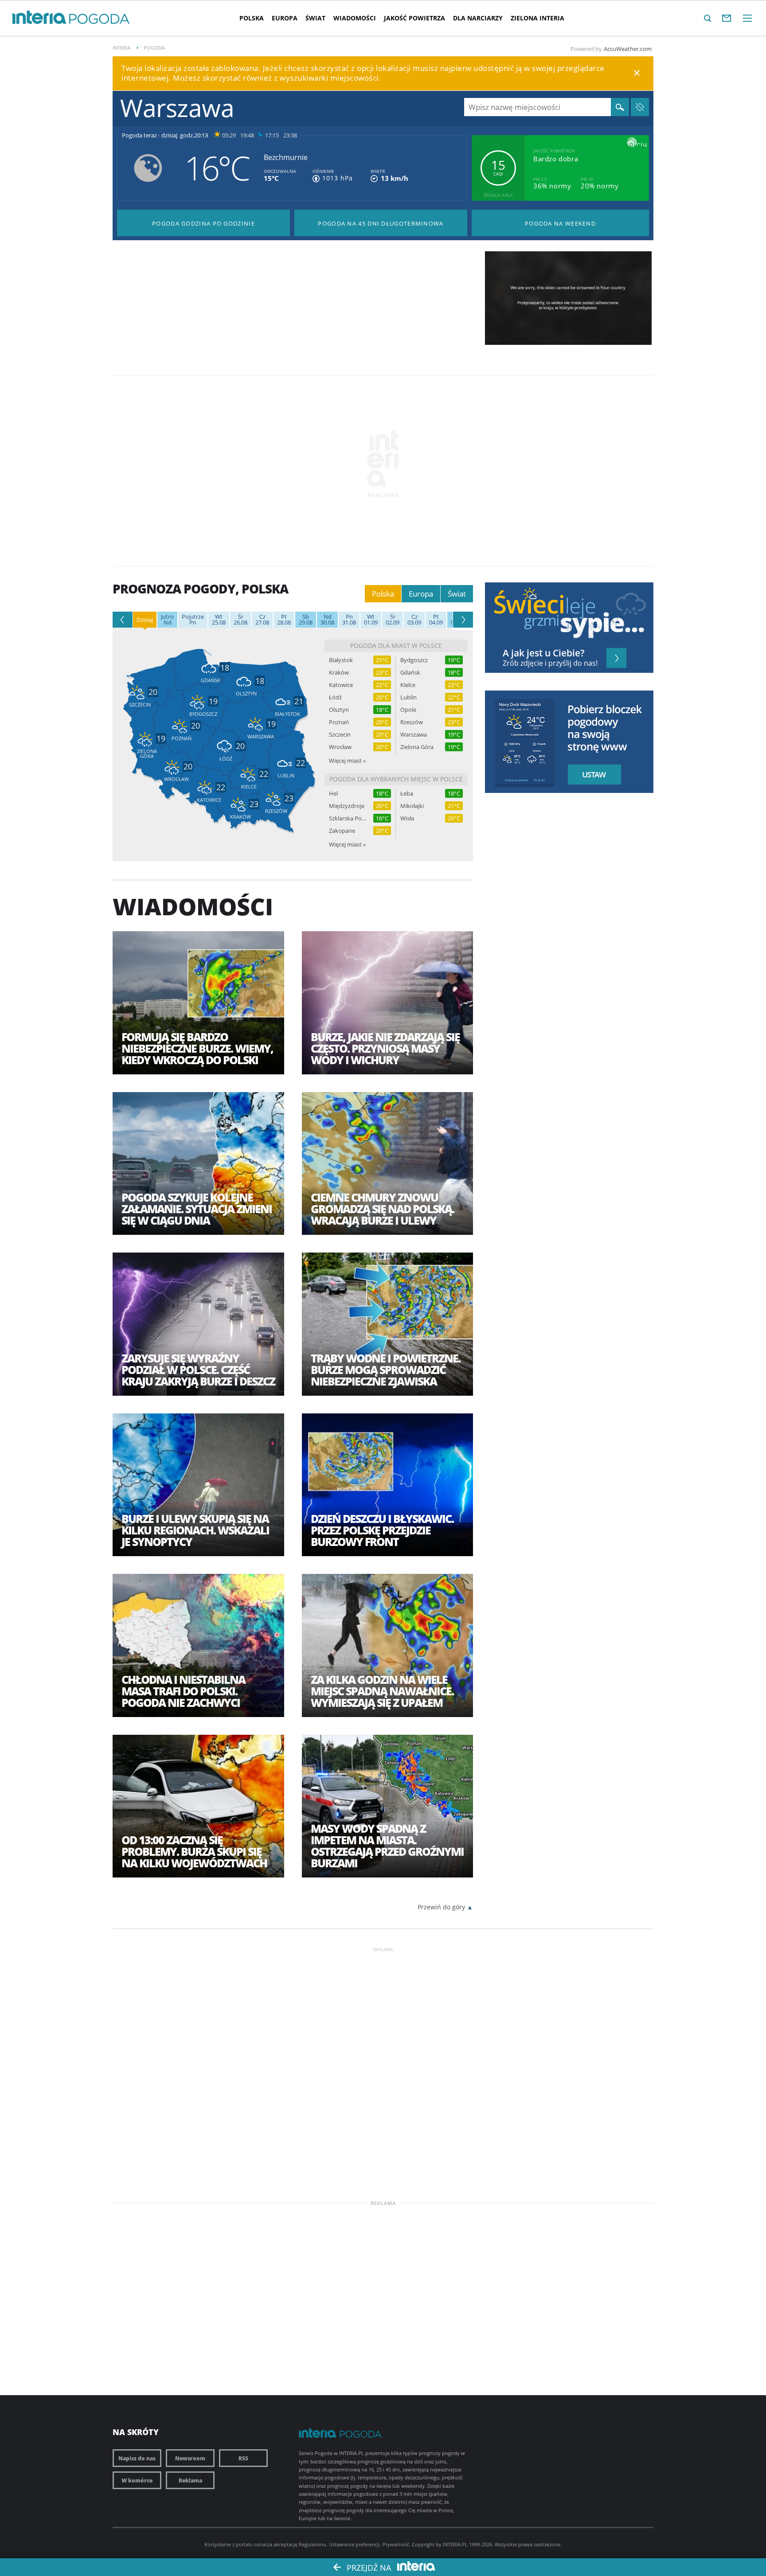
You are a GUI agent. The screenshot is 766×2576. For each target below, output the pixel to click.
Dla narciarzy (478, 18)
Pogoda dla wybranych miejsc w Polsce (396, 779)
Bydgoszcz (414, 660)
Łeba (407, 794)
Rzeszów (412, 722)
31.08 (349, 620)
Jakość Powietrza (414, 18)
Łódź (335, 697)
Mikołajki (412, 806)
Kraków (339, 673)
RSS (243, 2458)
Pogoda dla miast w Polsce (396, 646)
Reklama (190, 2480)
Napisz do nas (137, 2458)
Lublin (408, 697)
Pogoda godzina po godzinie (203, 223)
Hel (333, 794)
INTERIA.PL (455, 2544)
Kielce (408, 685)
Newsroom (190, 2458)
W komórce (137, 2480)
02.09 (393, 620)
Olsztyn (339, 710)
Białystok (341, 660)
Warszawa (414, 735)
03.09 (414, 620)
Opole (408, 710)
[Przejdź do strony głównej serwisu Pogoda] (100, 19)
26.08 (240, 620)
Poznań (339, 722)
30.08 (327, 620)
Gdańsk (410, 673)
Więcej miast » (347, 761)
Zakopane (342, 831)
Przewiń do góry (441, 1907)
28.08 (284, 620)
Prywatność (396, 2544)
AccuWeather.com (628, 49)
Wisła (407, 818)
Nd (167, 620)
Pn (193, 620)
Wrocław (340, 747)
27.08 (262, 620)
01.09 (371, 620)
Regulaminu (313, 2544)
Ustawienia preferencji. (355, 2544)
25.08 (219, 620)
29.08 (306, 620)
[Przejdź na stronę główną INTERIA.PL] (39, 18)
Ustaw (592, 775)
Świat (315, 18)
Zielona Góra (417, 747)
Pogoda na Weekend (560, 223)
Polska (252, 18)
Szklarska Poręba (348, 818)
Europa (285, 18)
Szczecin (340, 735)
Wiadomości (355, 18)
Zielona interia (537, 18)
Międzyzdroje (347, 806)
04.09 (436, 620)
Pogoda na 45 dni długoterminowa (381, 223)
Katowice (341, 685)
